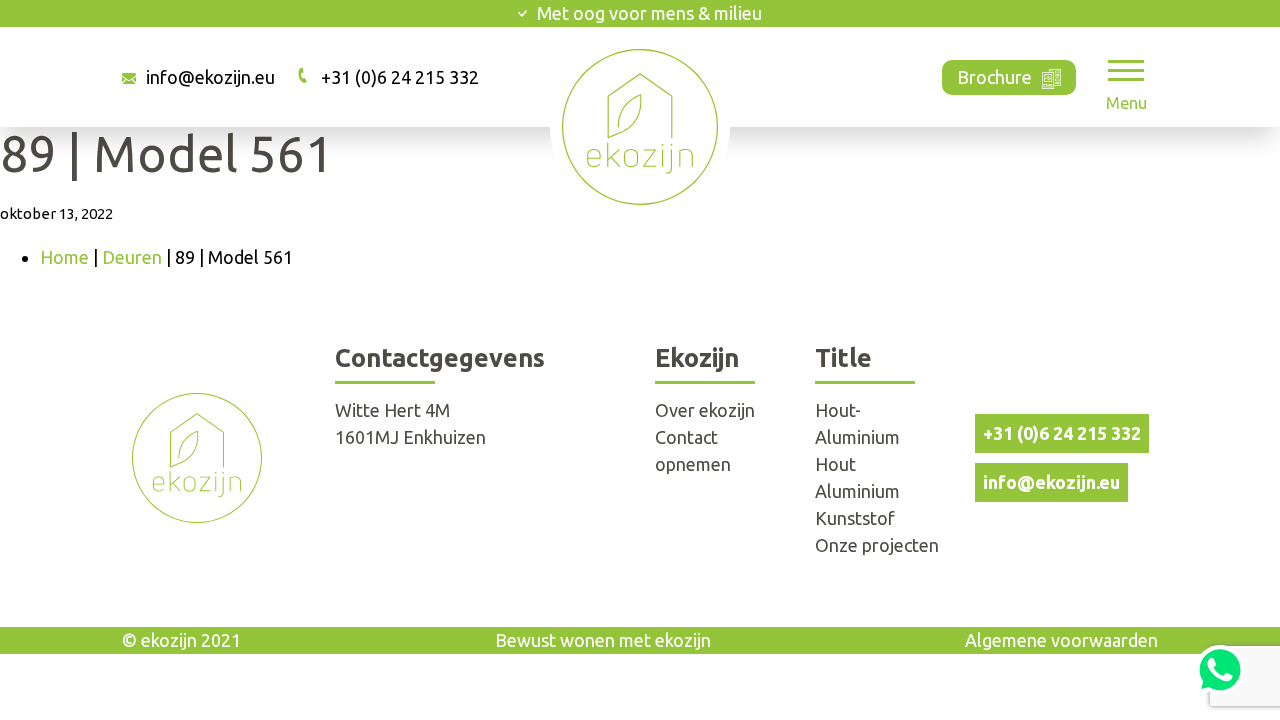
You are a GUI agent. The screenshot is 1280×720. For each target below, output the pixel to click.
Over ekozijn (705, 410)
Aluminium (857, 491)
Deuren (132, 257)
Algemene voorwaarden (1061, 640)
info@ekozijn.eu (210, 77)
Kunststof (855, 518)
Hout (835, 464)
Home (64, 257)
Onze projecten (877, 545)
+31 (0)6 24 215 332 (400, 77)
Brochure (994, 77)
